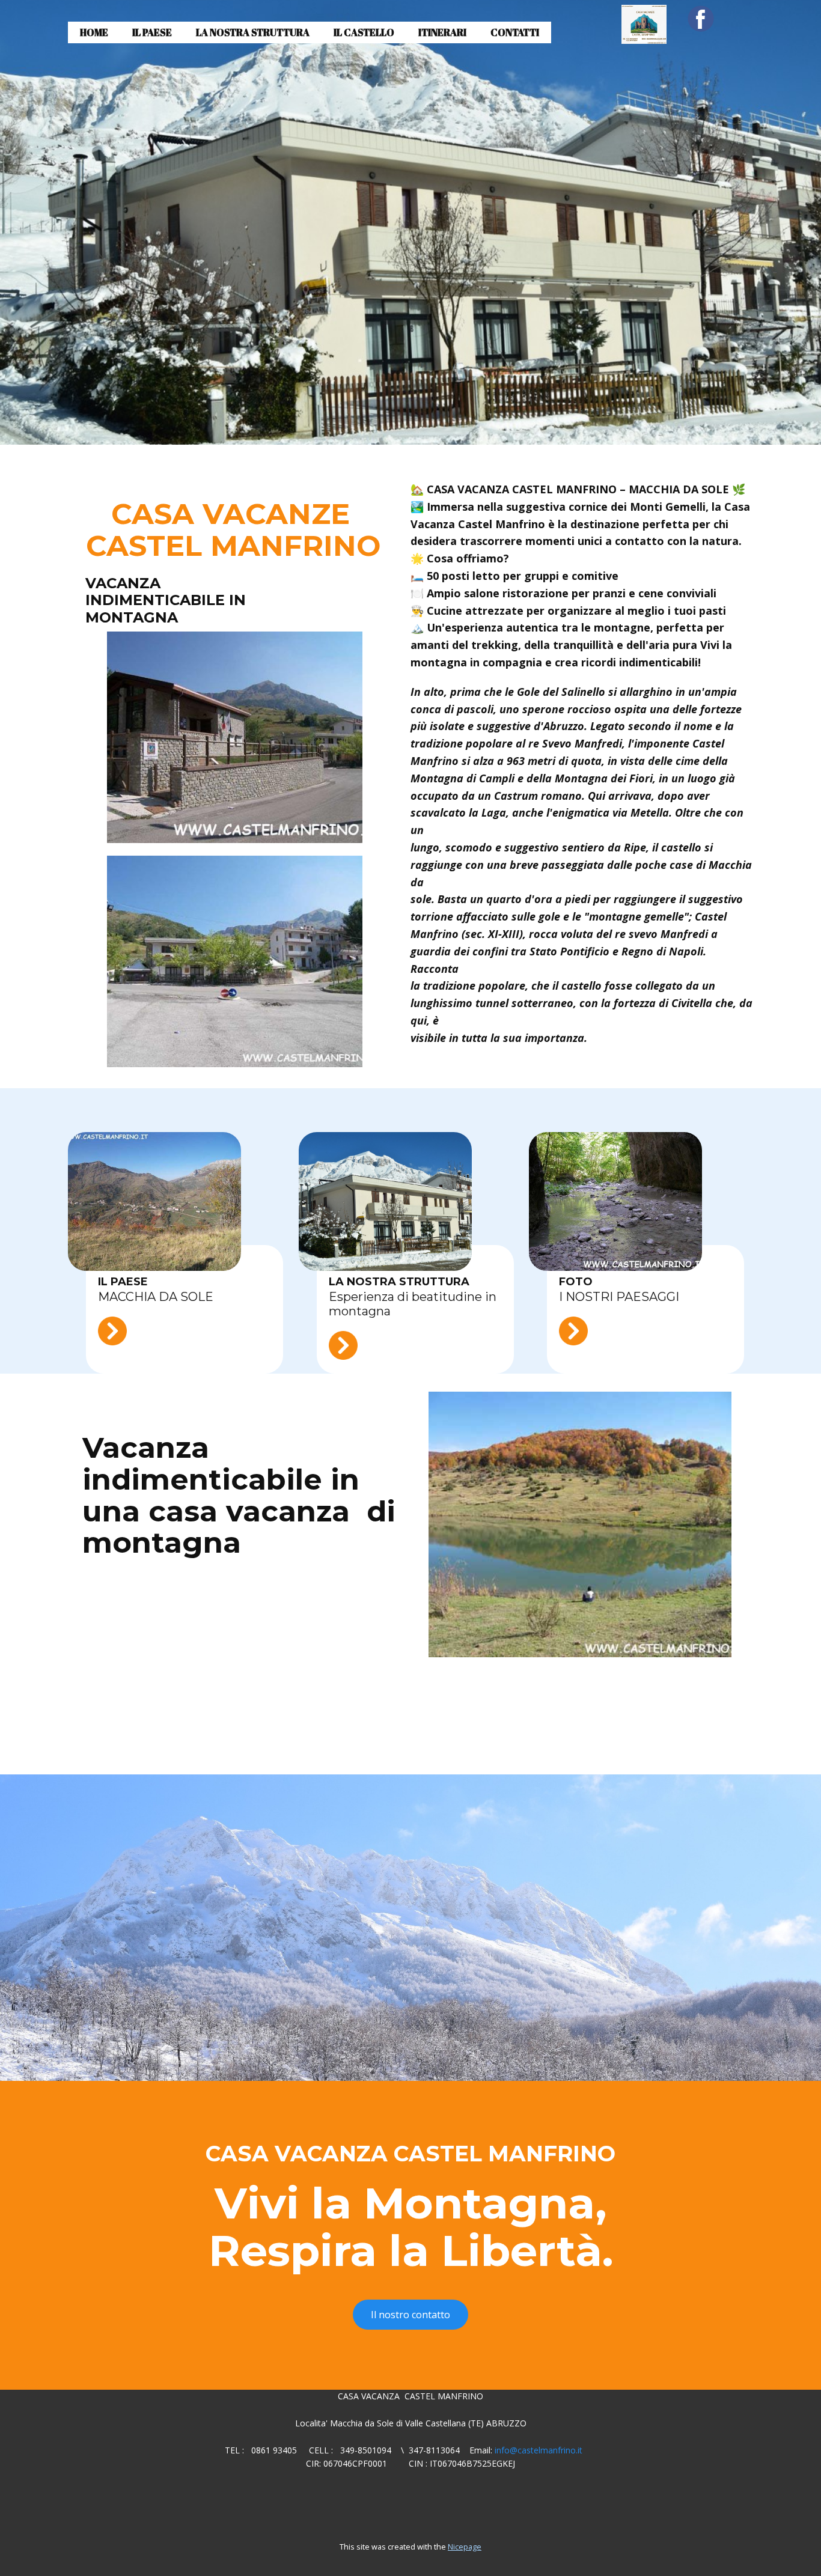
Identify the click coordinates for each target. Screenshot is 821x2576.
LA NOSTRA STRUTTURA (253, 32)
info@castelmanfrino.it (539, 2450)
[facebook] (701, 19)
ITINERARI (442, 32)
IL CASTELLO (364, 32)
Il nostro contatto (410, 2315)
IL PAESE (152, 32)
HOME (94, 32)
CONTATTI (515, 32)
